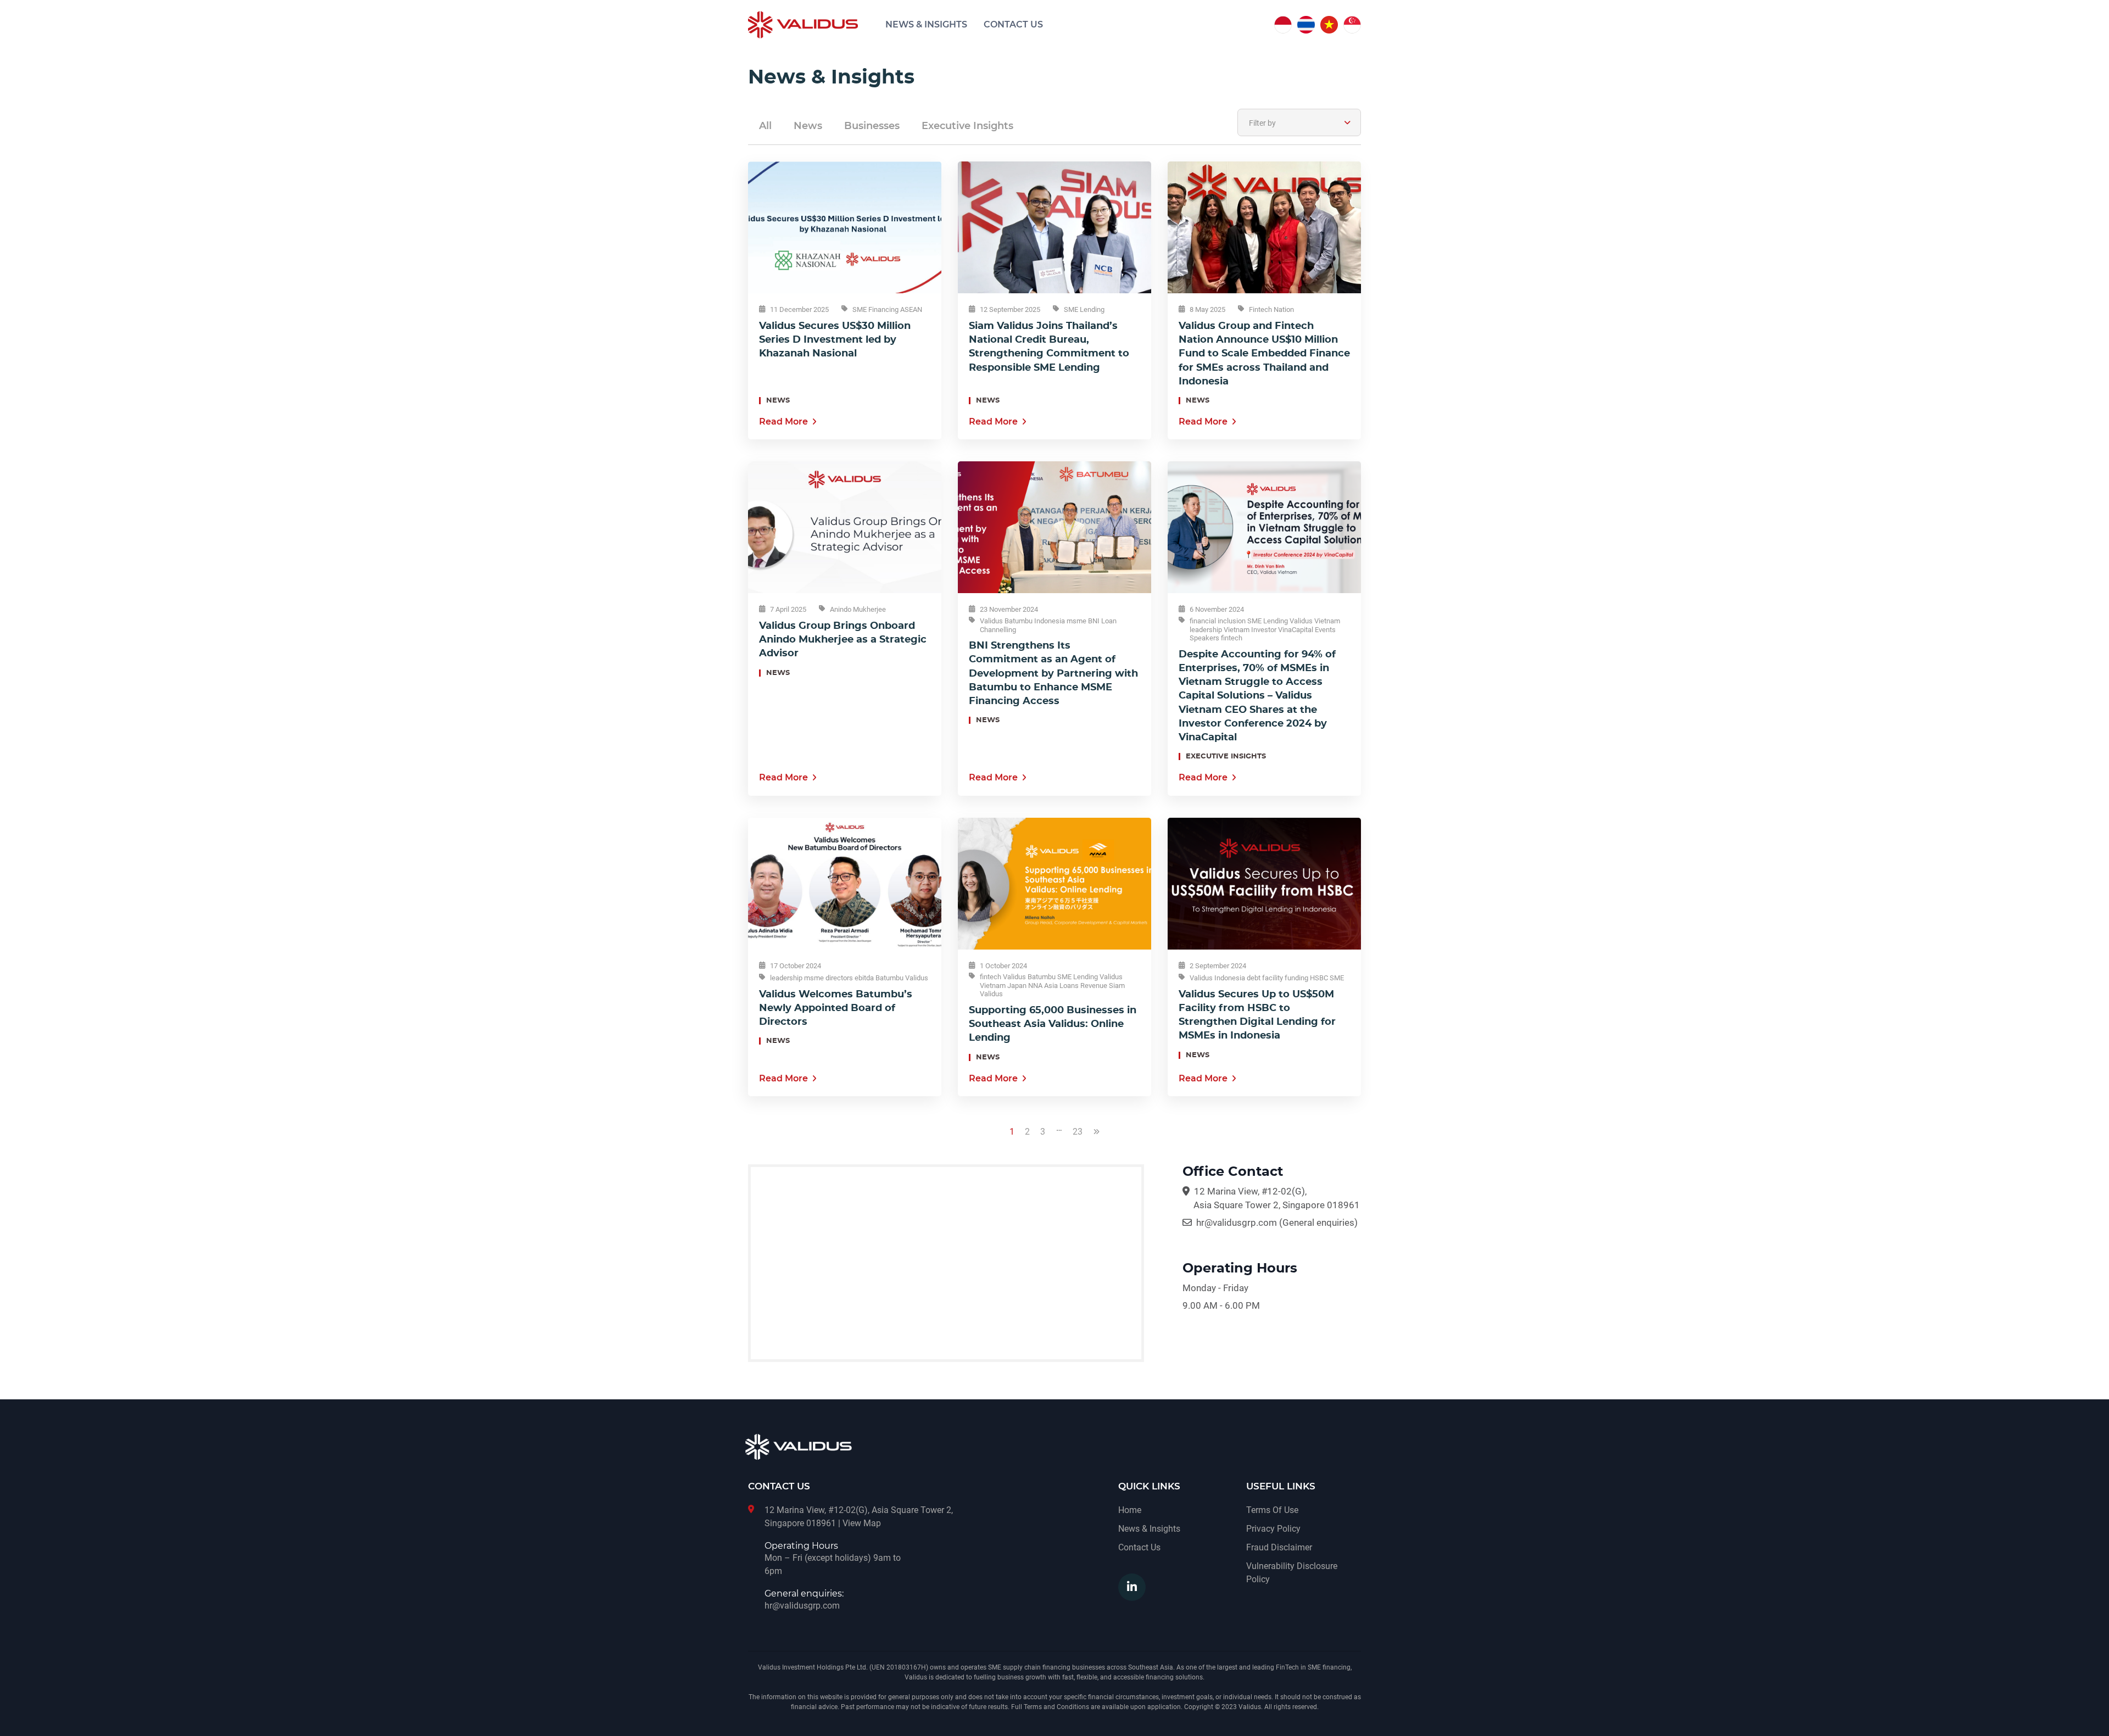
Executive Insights (967, 126)
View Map (862, 1523)
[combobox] (1299, 122)
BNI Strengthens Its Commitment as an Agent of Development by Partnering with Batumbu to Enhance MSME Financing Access (1053, 674)
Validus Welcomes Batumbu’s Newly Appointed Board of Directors (836, 1008)
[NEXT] (1097, 1141)
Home (1130, 1510)
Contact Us (1013, 25)
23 (1078, 1132)
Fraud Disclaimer (1279, 1547)
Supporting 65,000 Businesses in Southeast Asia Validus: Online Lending (1053, 1024)
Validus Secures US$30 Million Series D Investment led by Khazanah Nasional (835, 340)
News (808, 126)
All (765, 126)
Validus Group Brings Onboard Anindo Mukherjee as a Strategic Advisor (843, 640)
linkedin (1132, 1587)
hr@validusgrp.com (1237, 1223)
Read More (783, 422)
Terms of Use (1272, 1510)
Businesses (872, 126)
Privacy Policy (1273, 1529)
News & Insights (926, 25)
